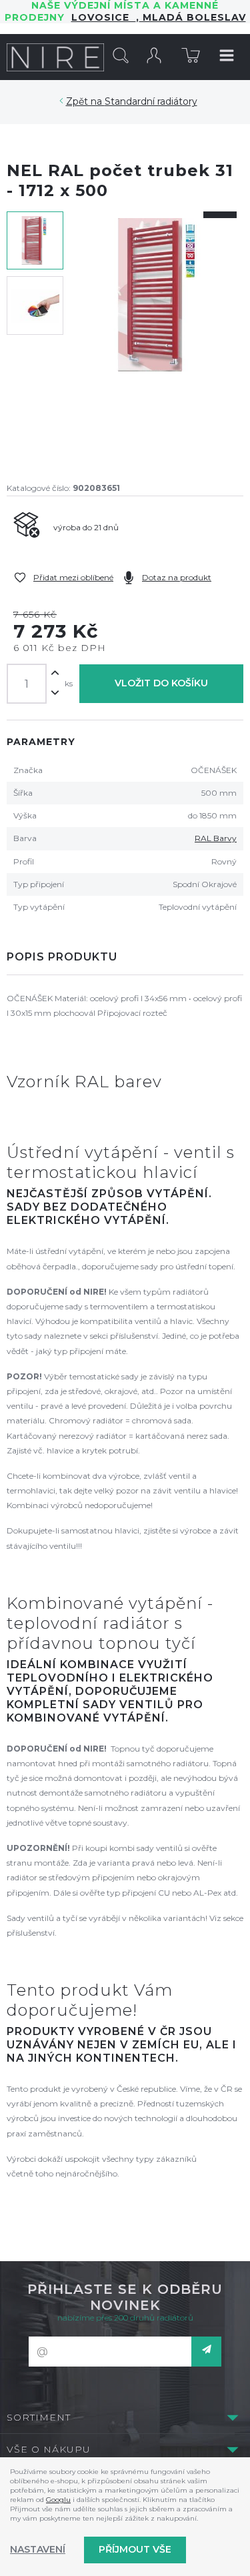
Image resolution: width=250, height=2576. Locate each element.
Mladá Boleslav (193, 17)
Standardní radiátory (151, 101)
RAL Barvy (216, 838)
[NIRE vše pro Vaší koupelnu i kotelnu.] (55, 57)
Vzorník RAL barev (84, 1082)
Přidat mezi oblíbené (73, 577)
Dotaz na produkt (177, 577)
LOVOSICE (104, 17)
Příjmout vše (135, 2549)
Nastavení (38, 2549)
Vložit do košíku (161, 683)
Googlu (58, 2500)
